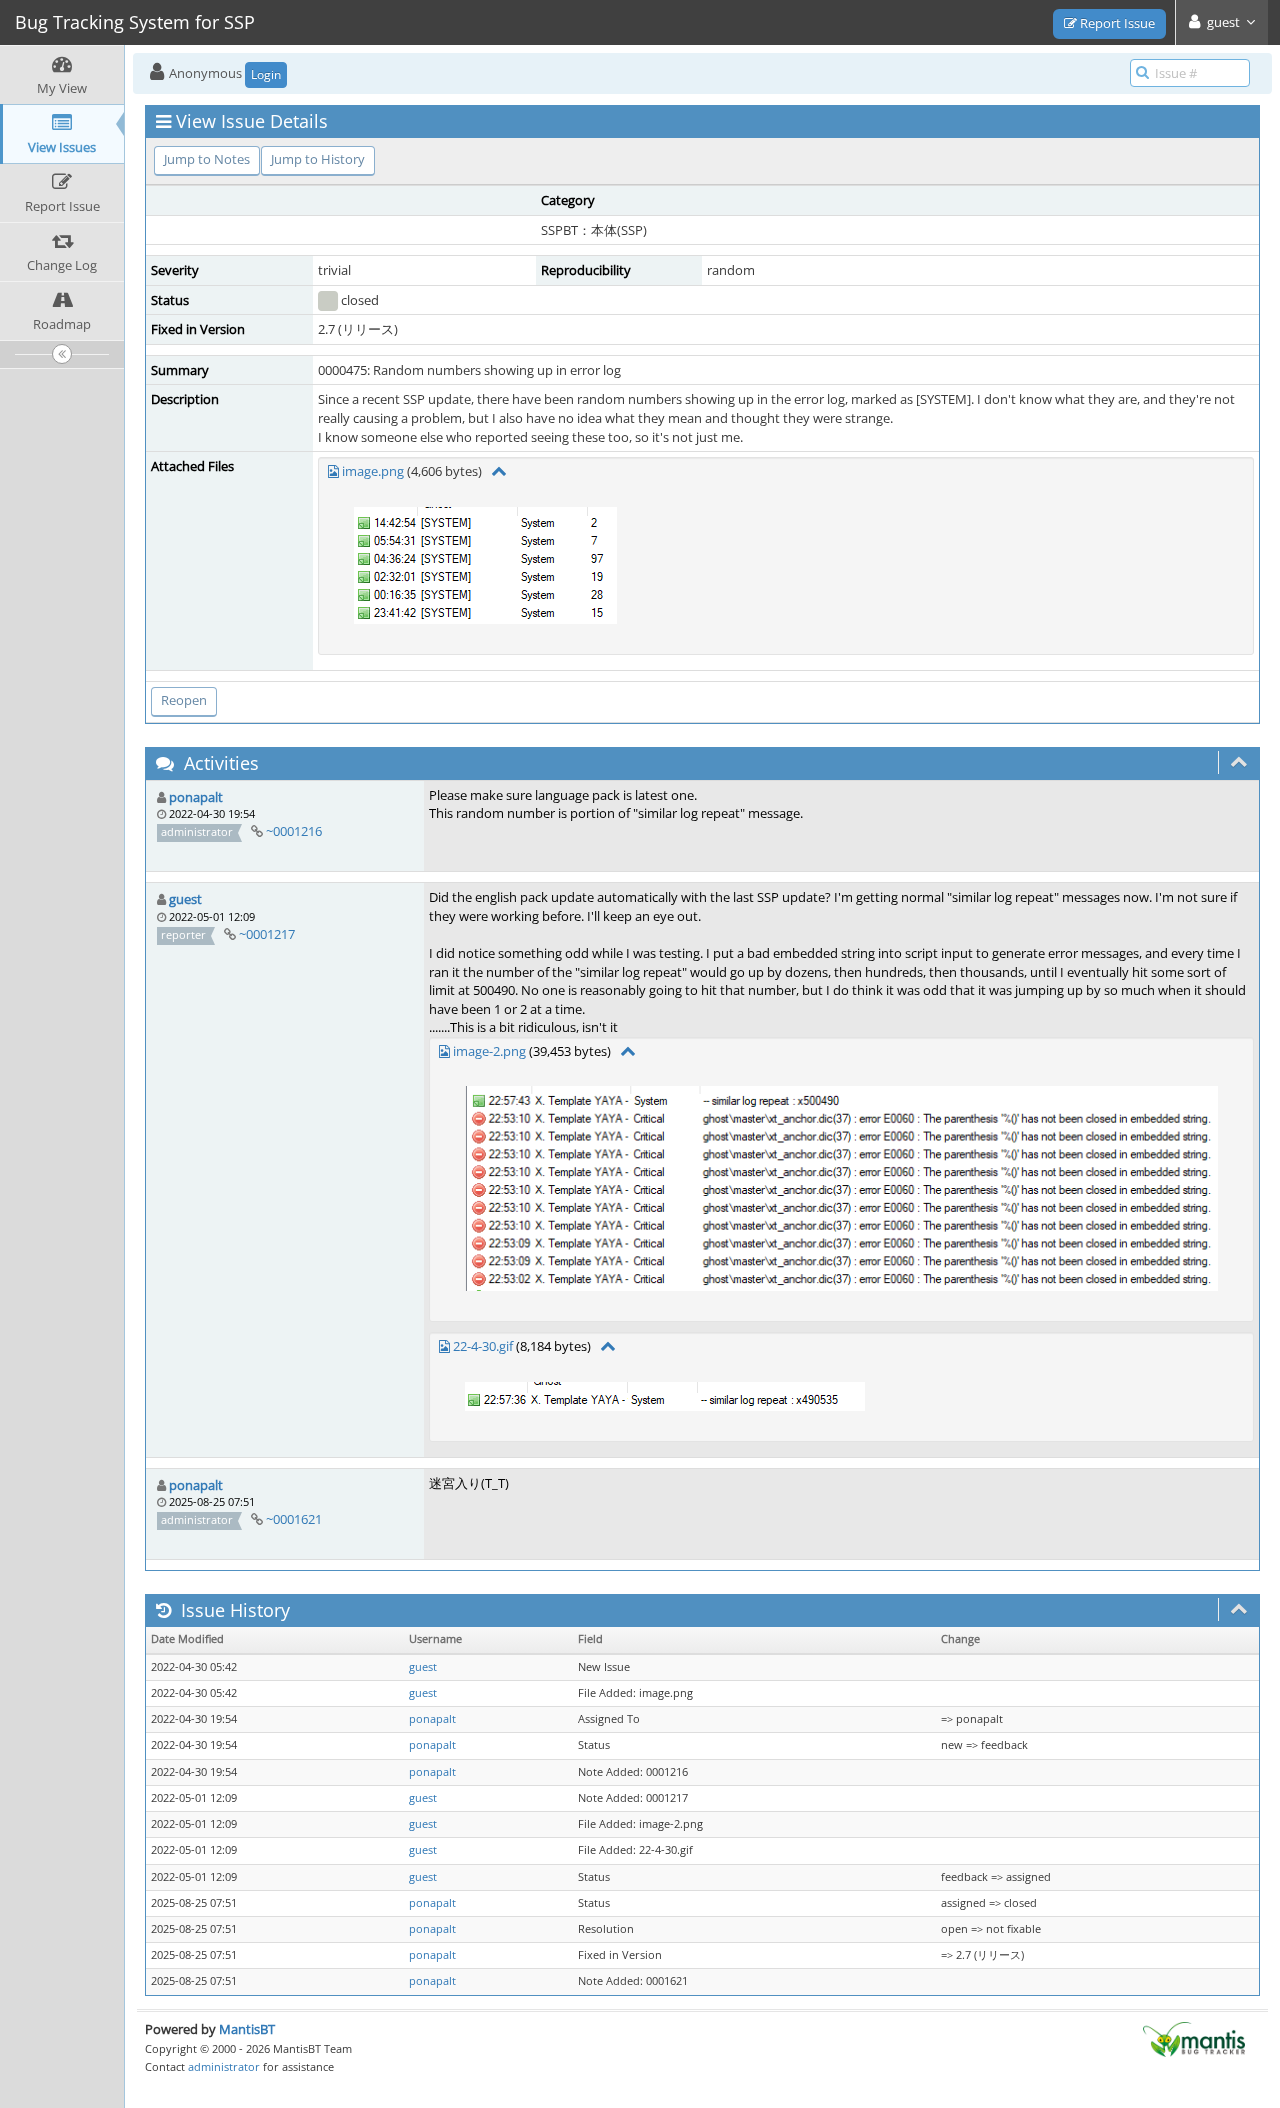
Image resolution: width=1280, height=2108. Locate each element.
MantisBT (247, 2029)
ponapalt (196, 797)
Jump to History (318, 159)
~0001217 (267, 934)
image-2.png (489, 1051)
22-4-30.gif (483, 1346)
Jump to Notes (207, 159)
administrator (224, 2066)
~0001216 (294, 831)
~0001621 (294, 1519)
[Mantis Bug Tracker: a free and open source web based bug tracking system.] (1194, 2038)
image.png (373, 471)
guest (185, 899)
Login (266, 74)
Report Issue (1116, 23)
